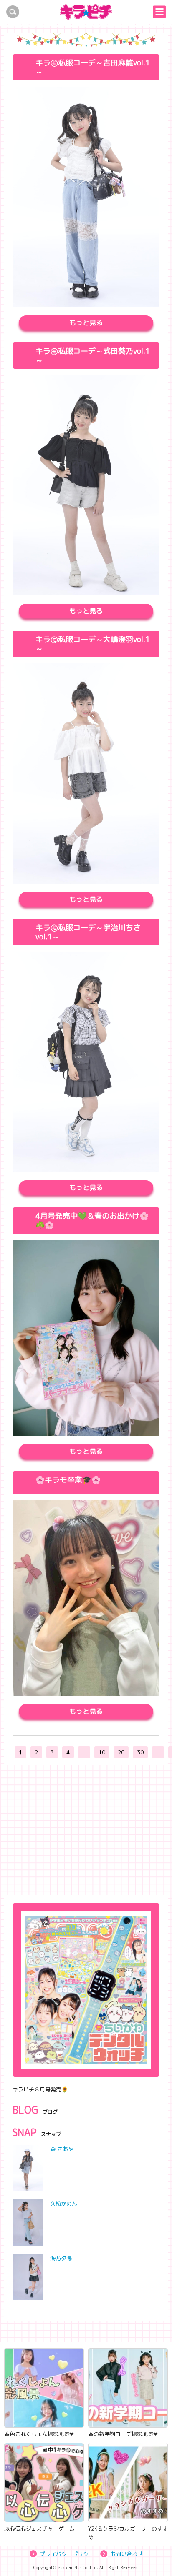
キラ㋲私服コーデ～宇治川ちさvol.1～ (88, 932)
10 (102, 1752)
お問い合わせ (126, 2554)
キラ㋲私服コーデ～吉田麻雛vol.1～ (93, 67)
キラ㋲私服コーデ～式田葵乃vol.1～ (93, 356)
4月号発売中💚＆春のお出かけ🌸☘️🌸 (92, 1221)
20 (121, 1752)
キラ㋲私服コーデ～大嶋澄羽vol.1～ (93, 644)
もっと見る (86, 322)
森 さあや (62, 2149)
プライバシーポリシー (67, 2554)
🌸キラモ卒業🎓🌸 (68, 1480)
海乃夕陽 (61, 2258)
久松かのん (64, 2204)
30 (140, 1752)
